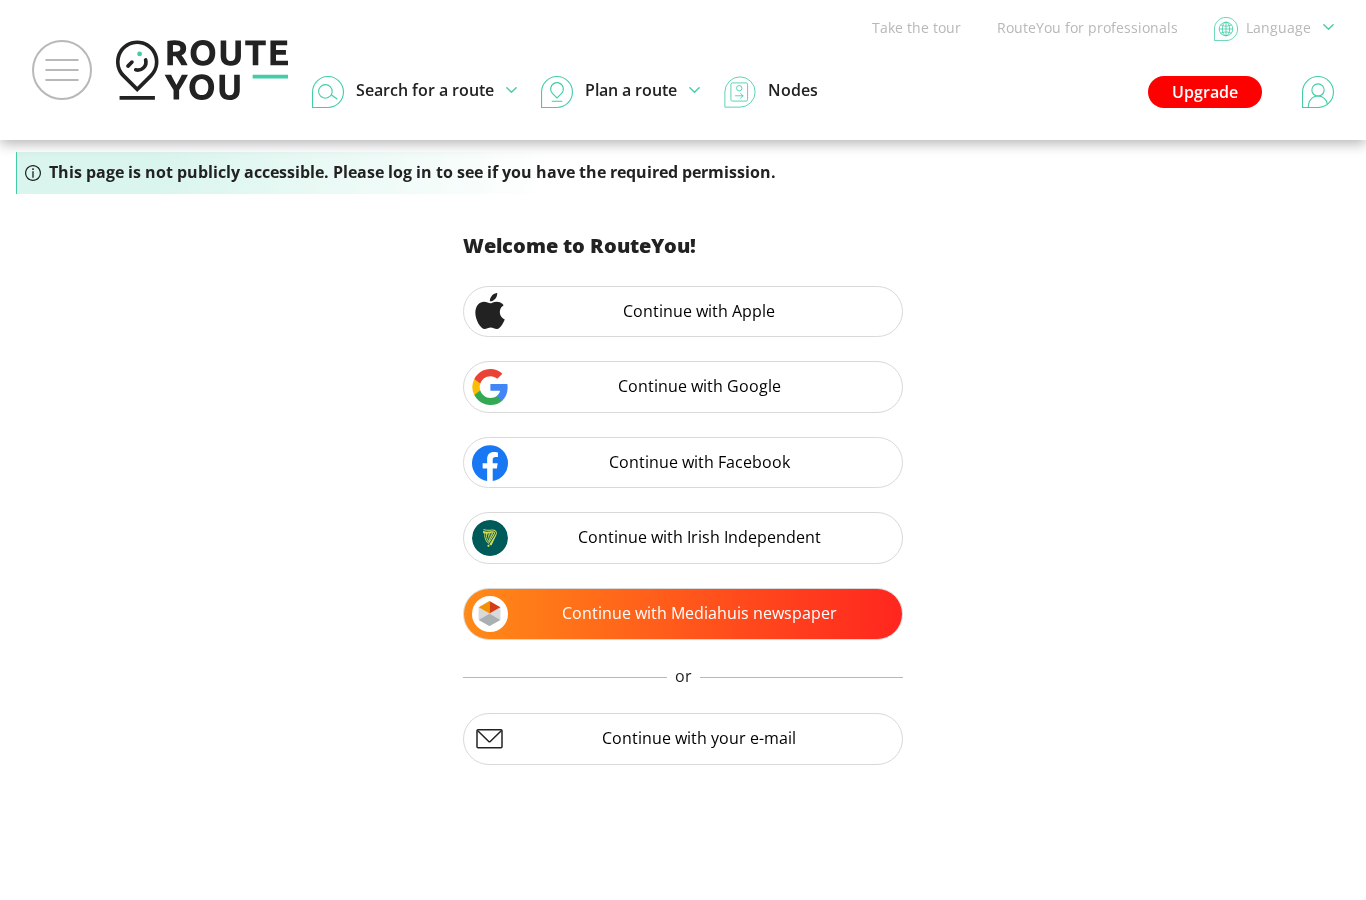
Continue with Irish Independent (699, 537)
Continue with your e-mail (699, 738)
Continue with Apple (699, 311)
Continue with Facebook (699, 462)
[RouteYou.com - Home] (202, 70)
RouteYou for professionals (1087, 27)
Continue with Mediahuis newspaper (699, 613)
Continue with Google (699, 386)
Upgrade (1205, 92)
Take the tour (916, 27)
